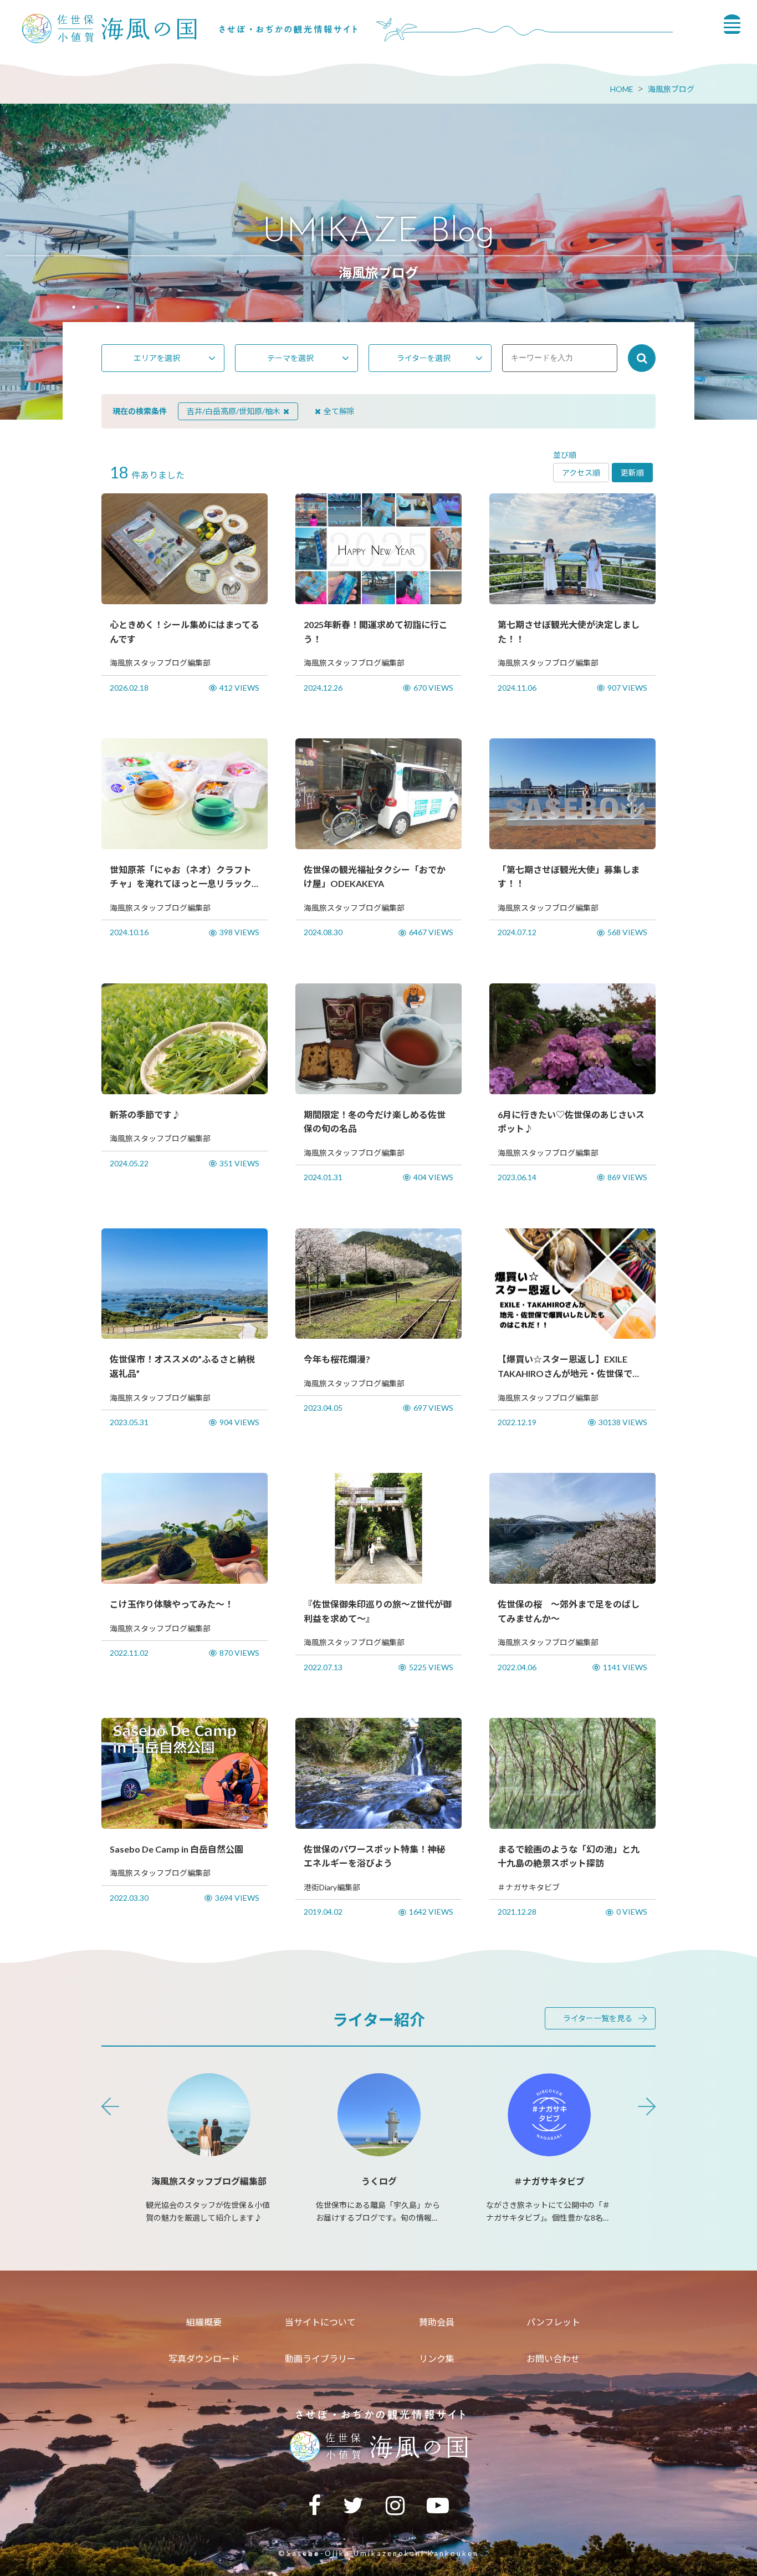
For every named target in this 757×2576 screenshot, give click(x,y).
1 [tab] (74, 308)
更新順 (632, 473)
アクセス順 (581, 473)
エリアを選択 (157, 358)
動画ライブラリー (320, 2358)
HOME (622, 89)
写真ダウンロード (204, 2358)
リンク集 (437, 2358)
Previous (110, 2106)
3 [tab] (118, 308)
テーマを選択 (290, 358)
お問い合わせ (553, 2358)
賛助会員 (437, 2322)
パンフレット (553, 2322)
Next (647, 2106)
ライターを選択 (424, 358)
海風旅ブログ (671, 89)
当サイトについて (320, 2322)
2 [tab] (96, 308)
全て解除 (339, 411)
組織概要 (204, 2322)
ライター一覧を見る (598, 2018)
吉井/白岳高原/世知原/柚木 (234, 411)
